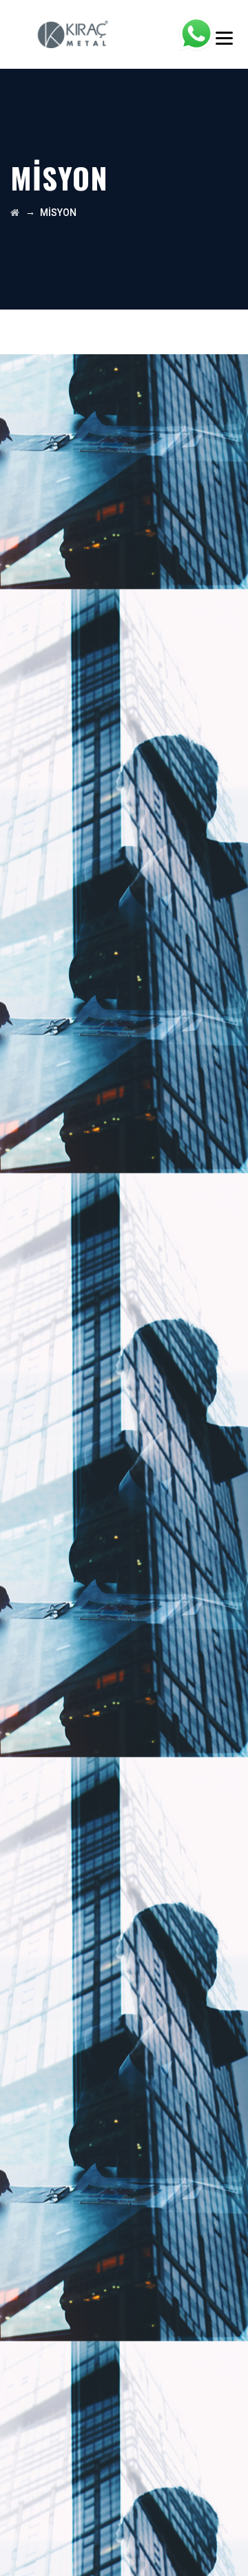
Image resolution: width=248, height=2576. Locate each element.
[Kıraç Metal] (73, 34)
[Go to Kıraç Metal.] (15, 213)
